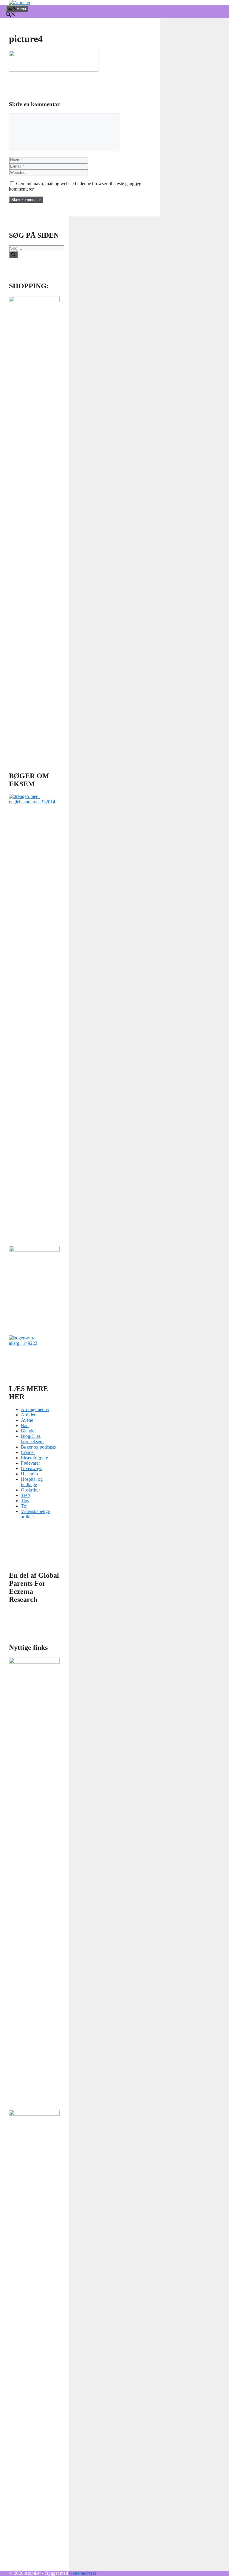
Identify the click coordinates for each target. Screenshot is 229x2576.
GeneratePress (83, 2573)
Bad (25, 1425)
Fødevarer (30, 1463)
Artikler (28, 1415)
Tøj (24, 1506)
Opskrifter (30, 1490)
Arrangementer (35, 1409)
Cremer (28, 1452)
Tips (25, 1501)
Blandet (28, 1431)
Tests (26, 1495)
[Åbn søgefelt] (11, 15)
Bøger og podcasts (38, 1447)
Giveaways (31, 1468)
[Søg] (13, 255)
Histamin (29, 1474)
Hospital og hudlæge (32, 1482)
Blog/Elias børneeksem (32, 1439)
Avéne (27, 1420)
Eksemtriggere (34, 1458)
